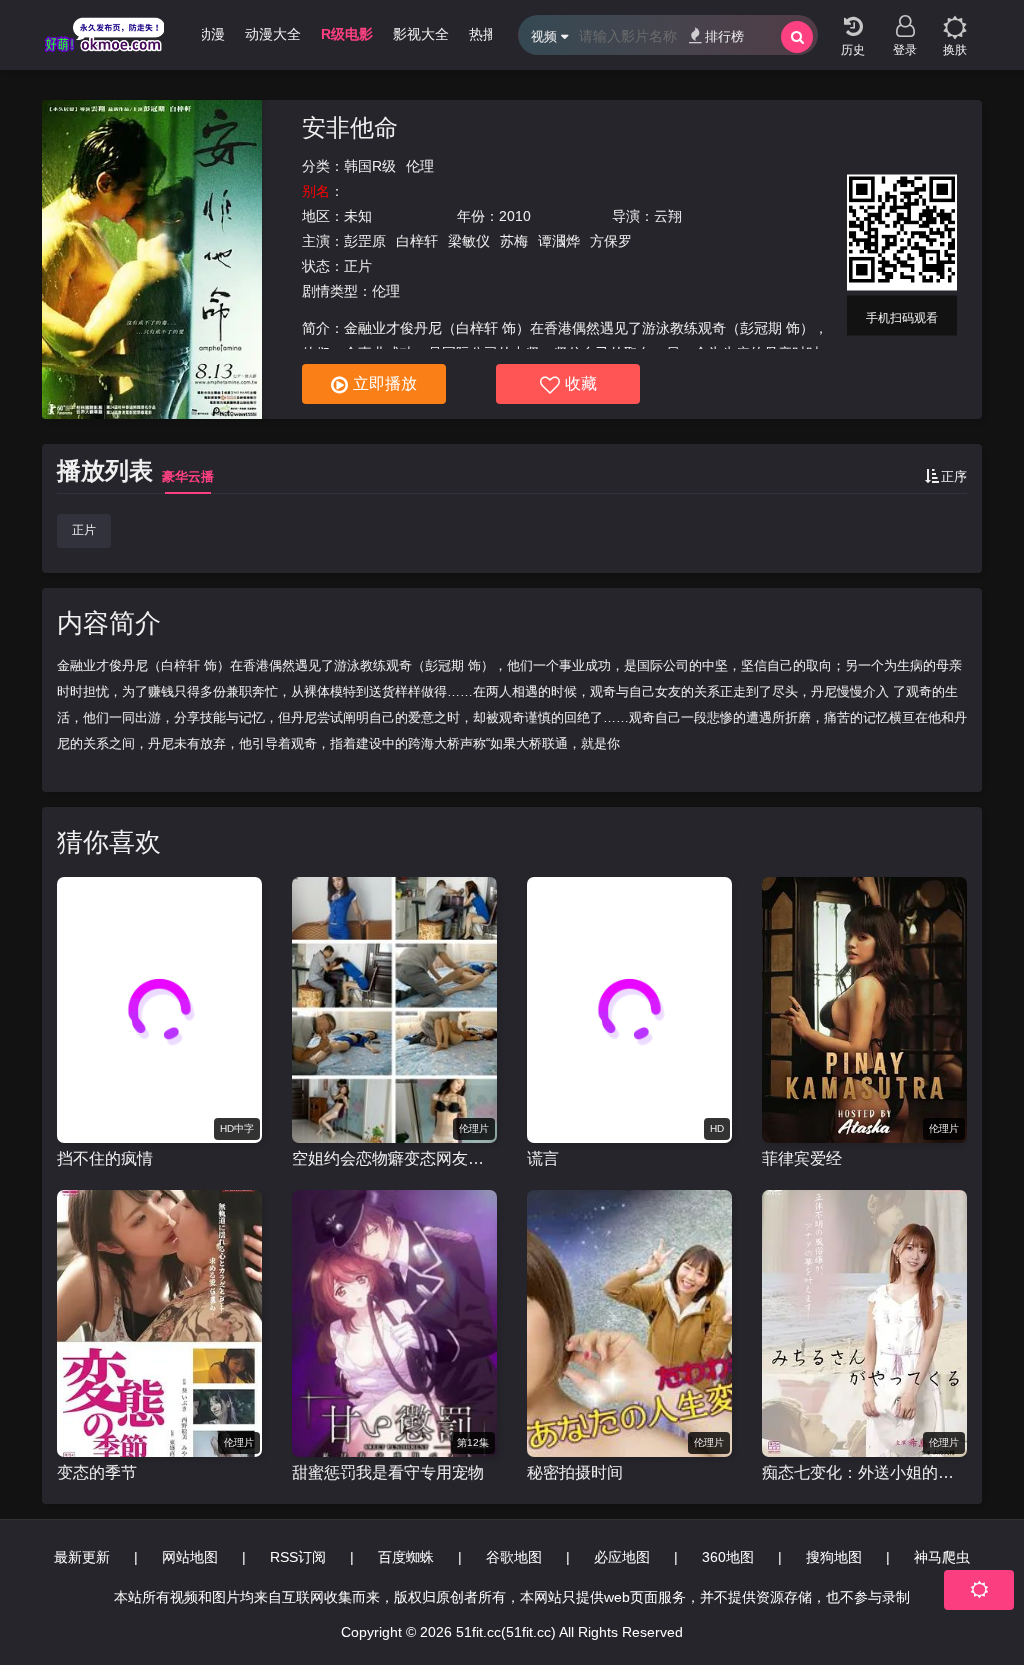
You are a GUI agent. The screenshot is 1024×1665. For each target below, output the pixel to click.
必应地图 (622, 1557)
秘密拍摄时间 (575, 1472)
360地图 (728, 1557)
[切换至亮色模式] (955, 20)
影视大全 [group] (421, 34)
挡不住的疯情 (105, 1158)
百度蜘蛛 (406, 1557)
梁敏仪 (469, 241)
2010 (515, 216)
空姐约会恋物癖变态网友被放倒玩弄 (394, 1158)
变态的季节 (97, 1472)
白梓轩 (417, 241)
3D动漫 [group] (202, 34)
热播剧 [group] (490, 34)
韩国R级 (370, 166)
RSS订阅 (298, 1557)
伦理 (420, 166)
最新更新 (82, 1557)
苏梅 (514, 241)
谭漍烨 (559, 241)
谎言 (543, 1158)
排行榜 (724, 36)
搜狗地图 (834, 1557)
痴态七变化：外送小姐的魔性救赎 (864, 1472)
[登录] (905, 20)
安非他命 (350, 127)
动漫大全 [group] (273, 34)
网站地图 (190, 1557)
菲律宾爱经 (802, 1158)
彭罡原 (365, 241)
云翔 (668, 216)
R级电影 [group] (347, 34)
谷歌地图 (514, 1557)
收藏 (581, 383)
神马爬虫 (942, 1557)
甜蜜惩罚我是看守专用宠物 (388, 1472)
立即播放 (385, 383)
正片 (84, 530)
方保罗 (611, 241)
